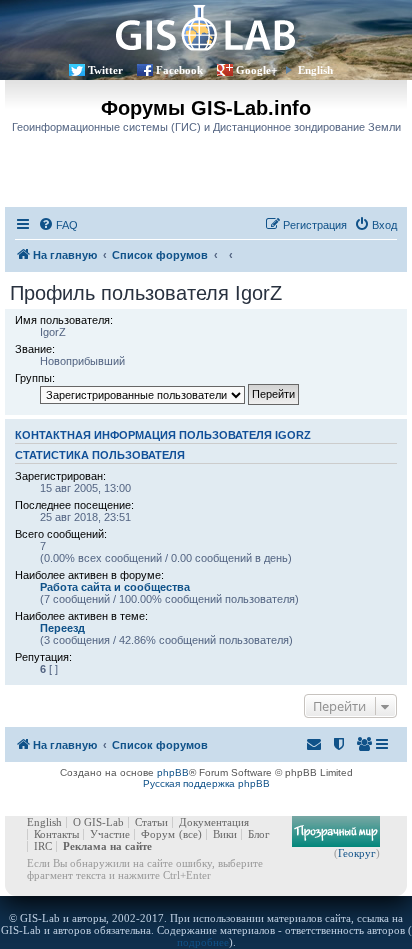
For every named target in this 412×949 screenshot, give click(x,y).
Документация (214, 822)
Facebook (179, 70)
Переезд (62, 628)
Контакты (56, 834)
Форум (158, 834)
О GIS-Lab (98, 822)
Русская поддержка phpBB (206, 783)
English (315, 70)
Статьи (151, 822)
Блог (259, 834)
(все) (190, 834)
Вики (225, 834)
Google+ (256, 70)
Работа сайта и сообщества (115, 587)
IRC (43, 846)
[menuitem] (58, 225)
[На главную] (206, 27)
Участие (110, 834)
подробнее (203, 942)
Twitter (105, 70)
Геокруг (357, 853)
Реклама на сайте (107, 846)
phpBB (173, 772)
